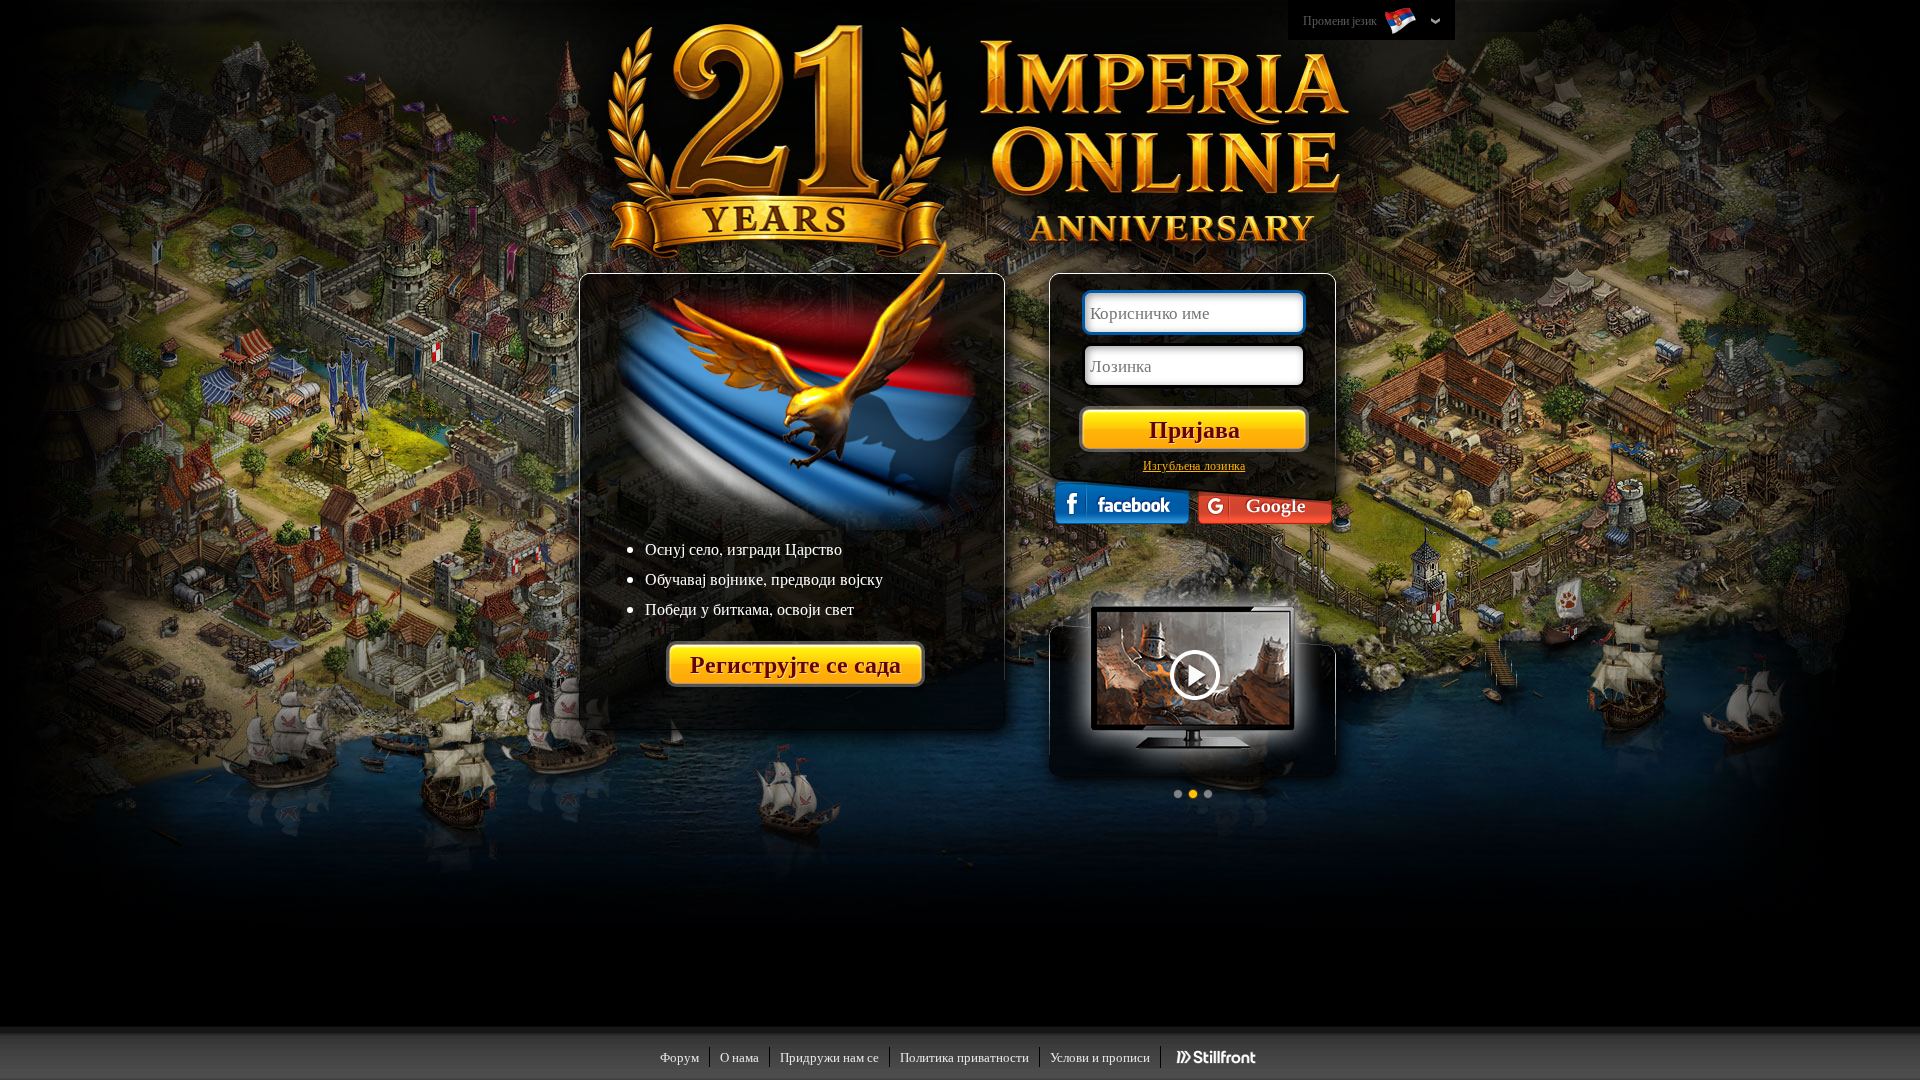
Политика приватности (964, 1057)
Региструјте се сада (795, 663)
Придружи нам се (829, 1057)
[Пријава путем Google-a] (1265, 502)
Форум (679, 1057)
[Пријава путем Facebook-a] (1122, 502)
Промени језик (1341, 20)
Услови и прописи (1100, 1057)
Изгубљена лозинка (1194, 465)
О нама (739, 1057)
